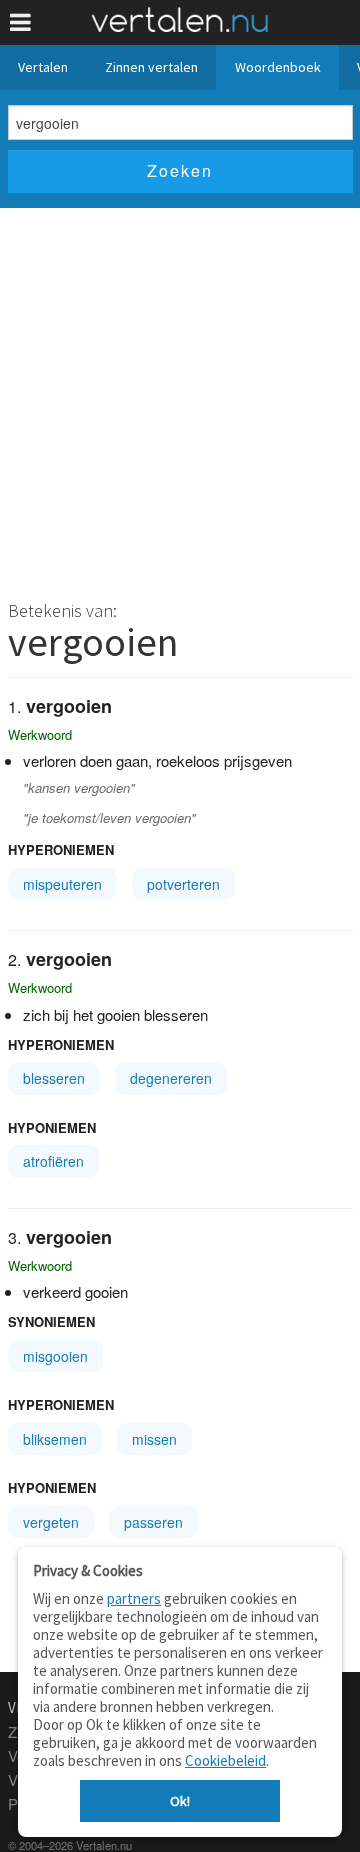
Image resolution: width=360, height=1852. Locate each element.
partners (134, 1598)
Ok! (180, 1801)
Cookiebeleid (225, 1760)
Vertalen (43, 67)
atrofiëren (53, 1161)
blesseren (54, 1078)
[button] (20, 22)
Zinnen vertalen (151, 67)
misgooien (55, 1356)
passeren (153, 1522)
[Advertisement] (180, 398)
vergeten (51, 1522)
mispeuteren (62, 884)
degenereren (171, 1078)
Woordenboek (278, 67)
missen (154, 1439)
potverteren (183, 884)
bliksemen (55, 1439)
